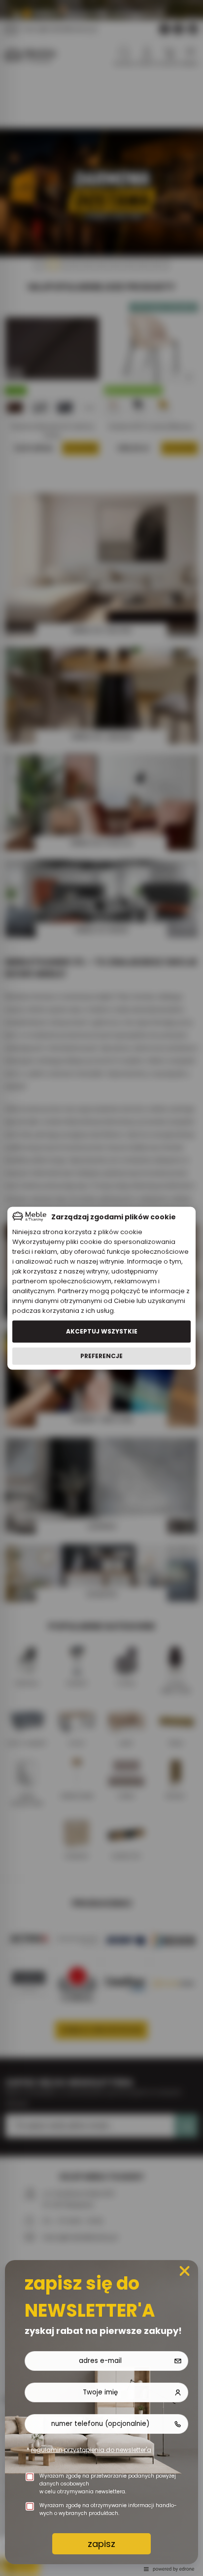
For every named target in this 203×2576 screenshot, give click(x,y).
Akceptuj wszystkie (102, 1331)
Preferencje (101, 1356)
